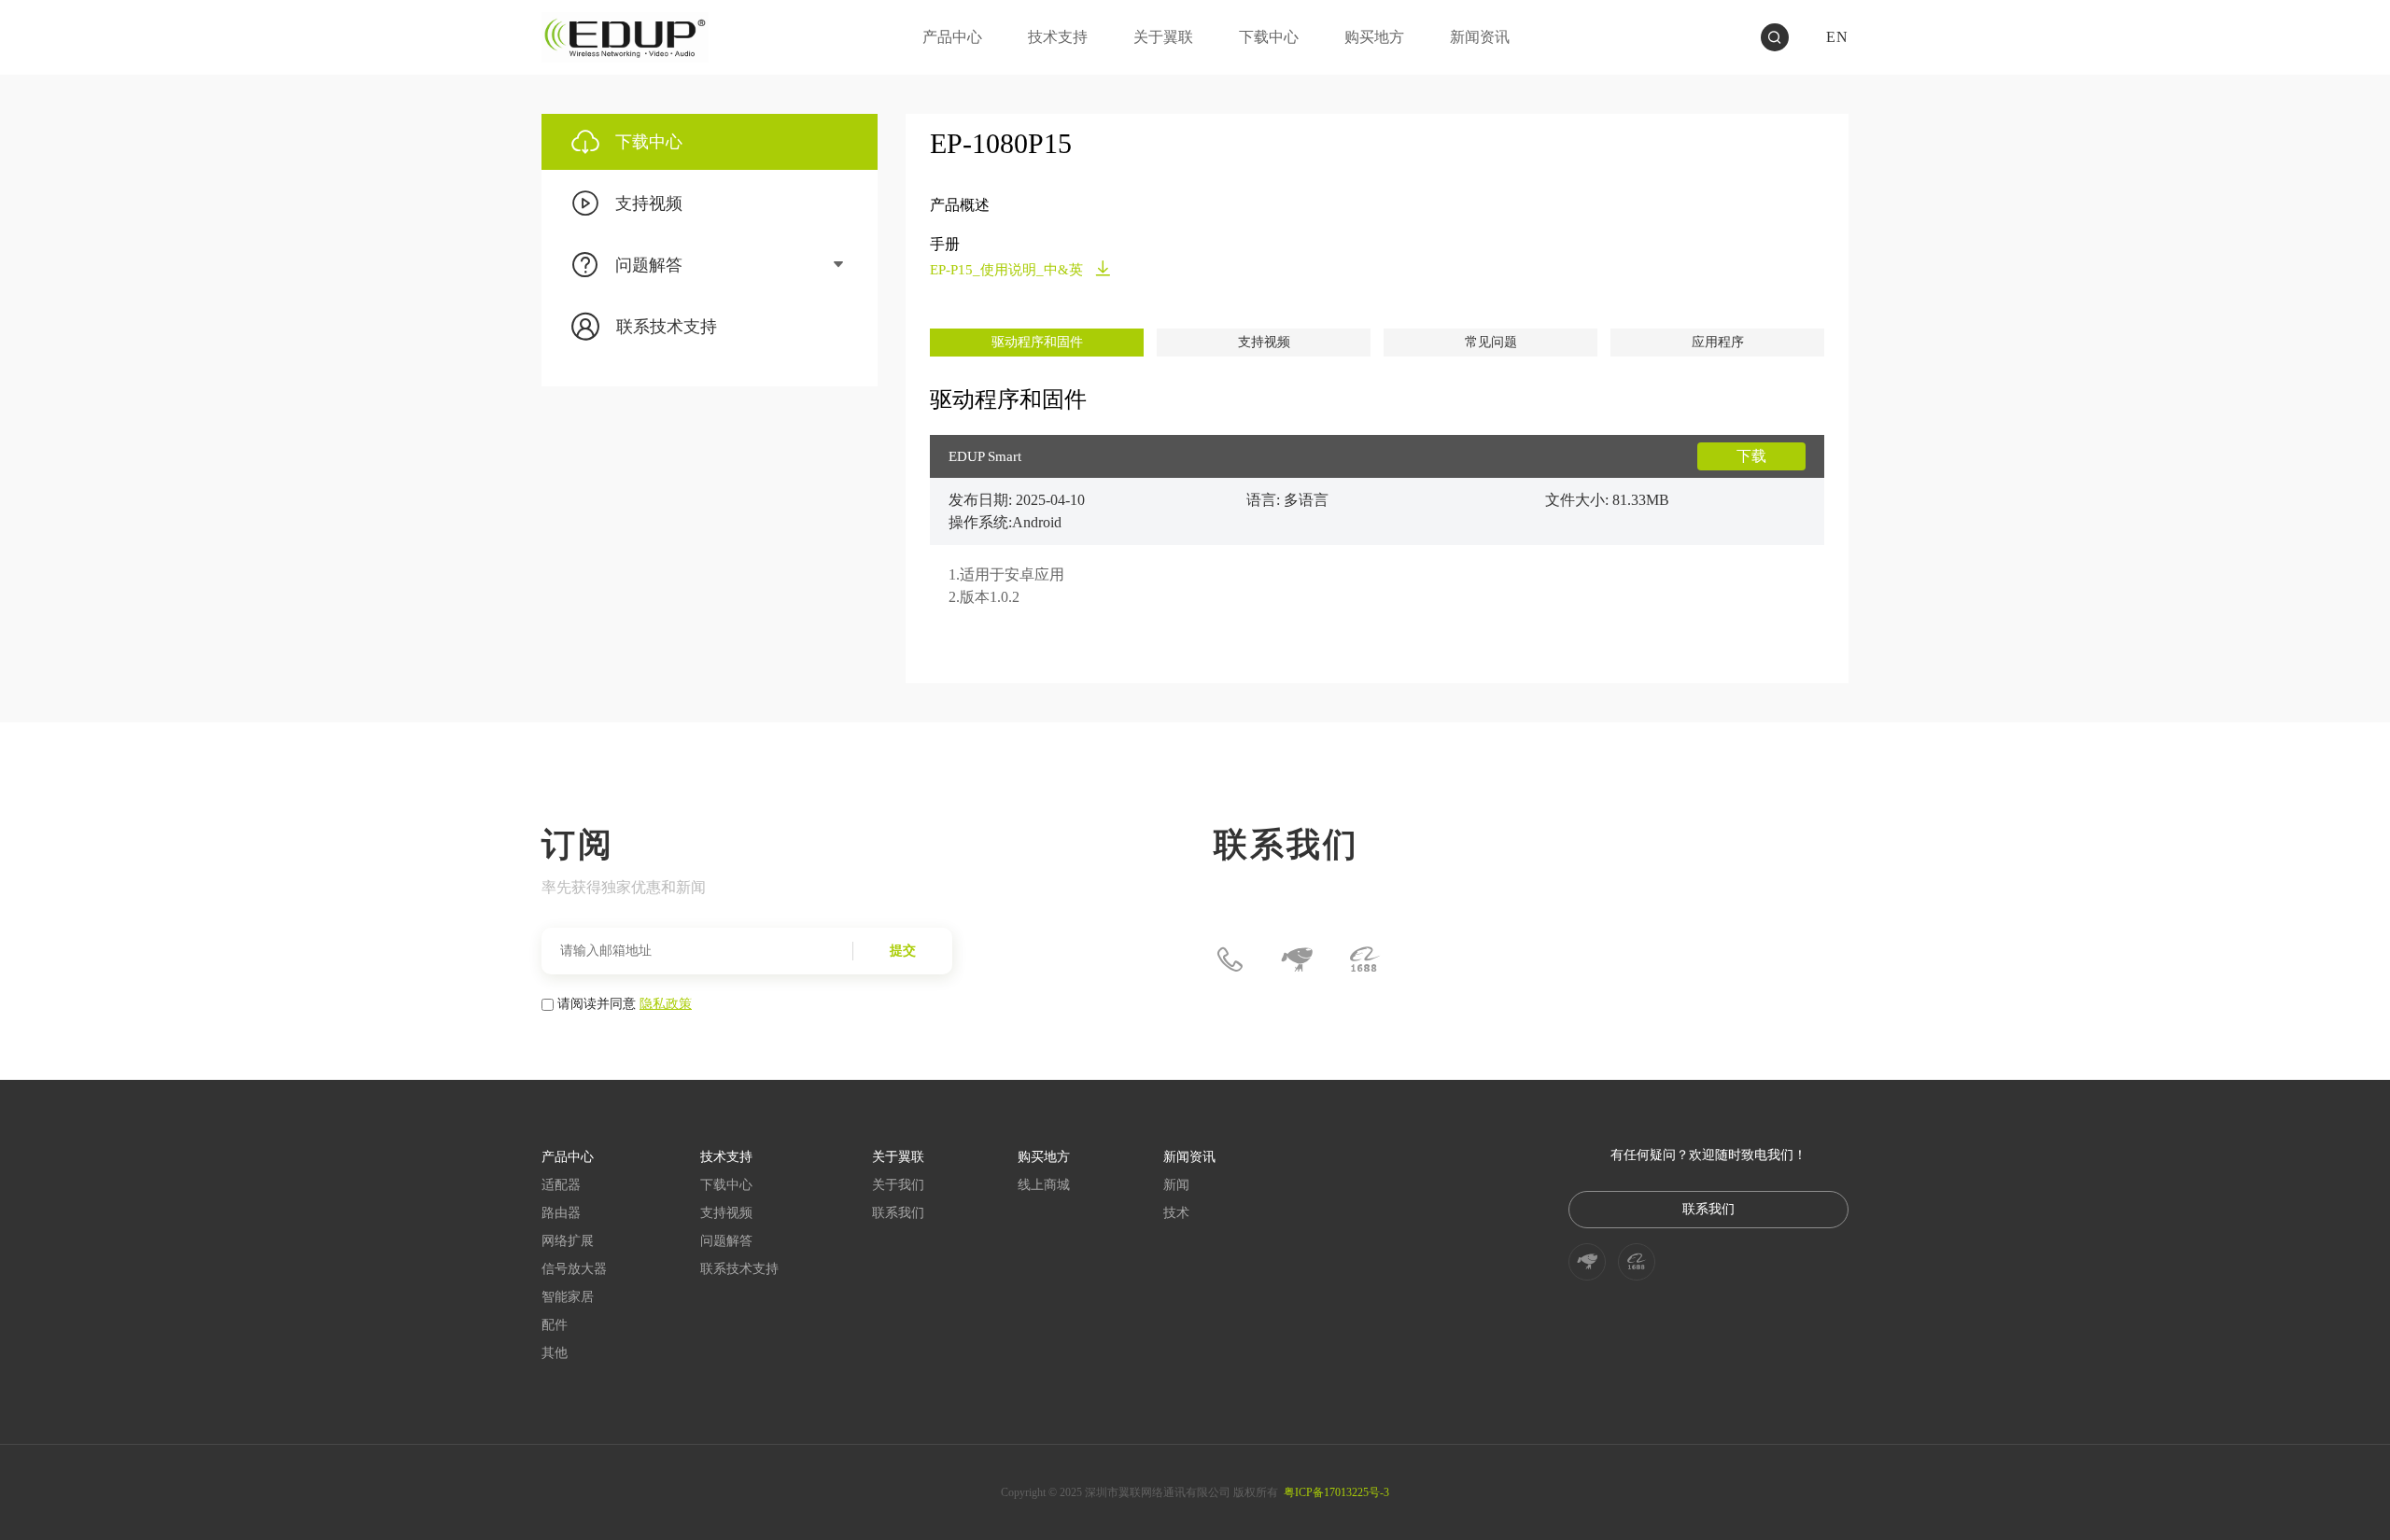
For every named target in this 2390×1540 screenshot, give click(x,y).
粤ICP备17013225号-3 (1336, 1492)
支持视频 (1264, 342)
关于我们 (898, 1185)
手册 (945, 244)
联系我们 (898, 1213)
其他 (555, 1353)
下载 (1751, 456)
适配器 (561, 1185)
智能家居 (568, 1297)
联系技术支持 (739, 1269)
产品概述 (960, 205)
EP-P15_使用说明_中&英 (1008, 270)
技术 (1176, 1213)
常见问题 (1491, 342)
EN (1837, 37)
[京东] (1297, 959)
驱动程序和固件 (1037, 342)
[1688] (1364, 959)
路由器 (561, 1213)
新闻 (1176, 1185)
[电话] (1230, 959)
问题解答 (726, 1241)
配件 (555, 1325)
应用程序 (1718, 342)
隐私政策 (666, 1002)
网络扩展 (568, 1241)
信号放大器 (574, 1269)
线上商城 (1044, 1185)
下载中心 (726, 1185)
